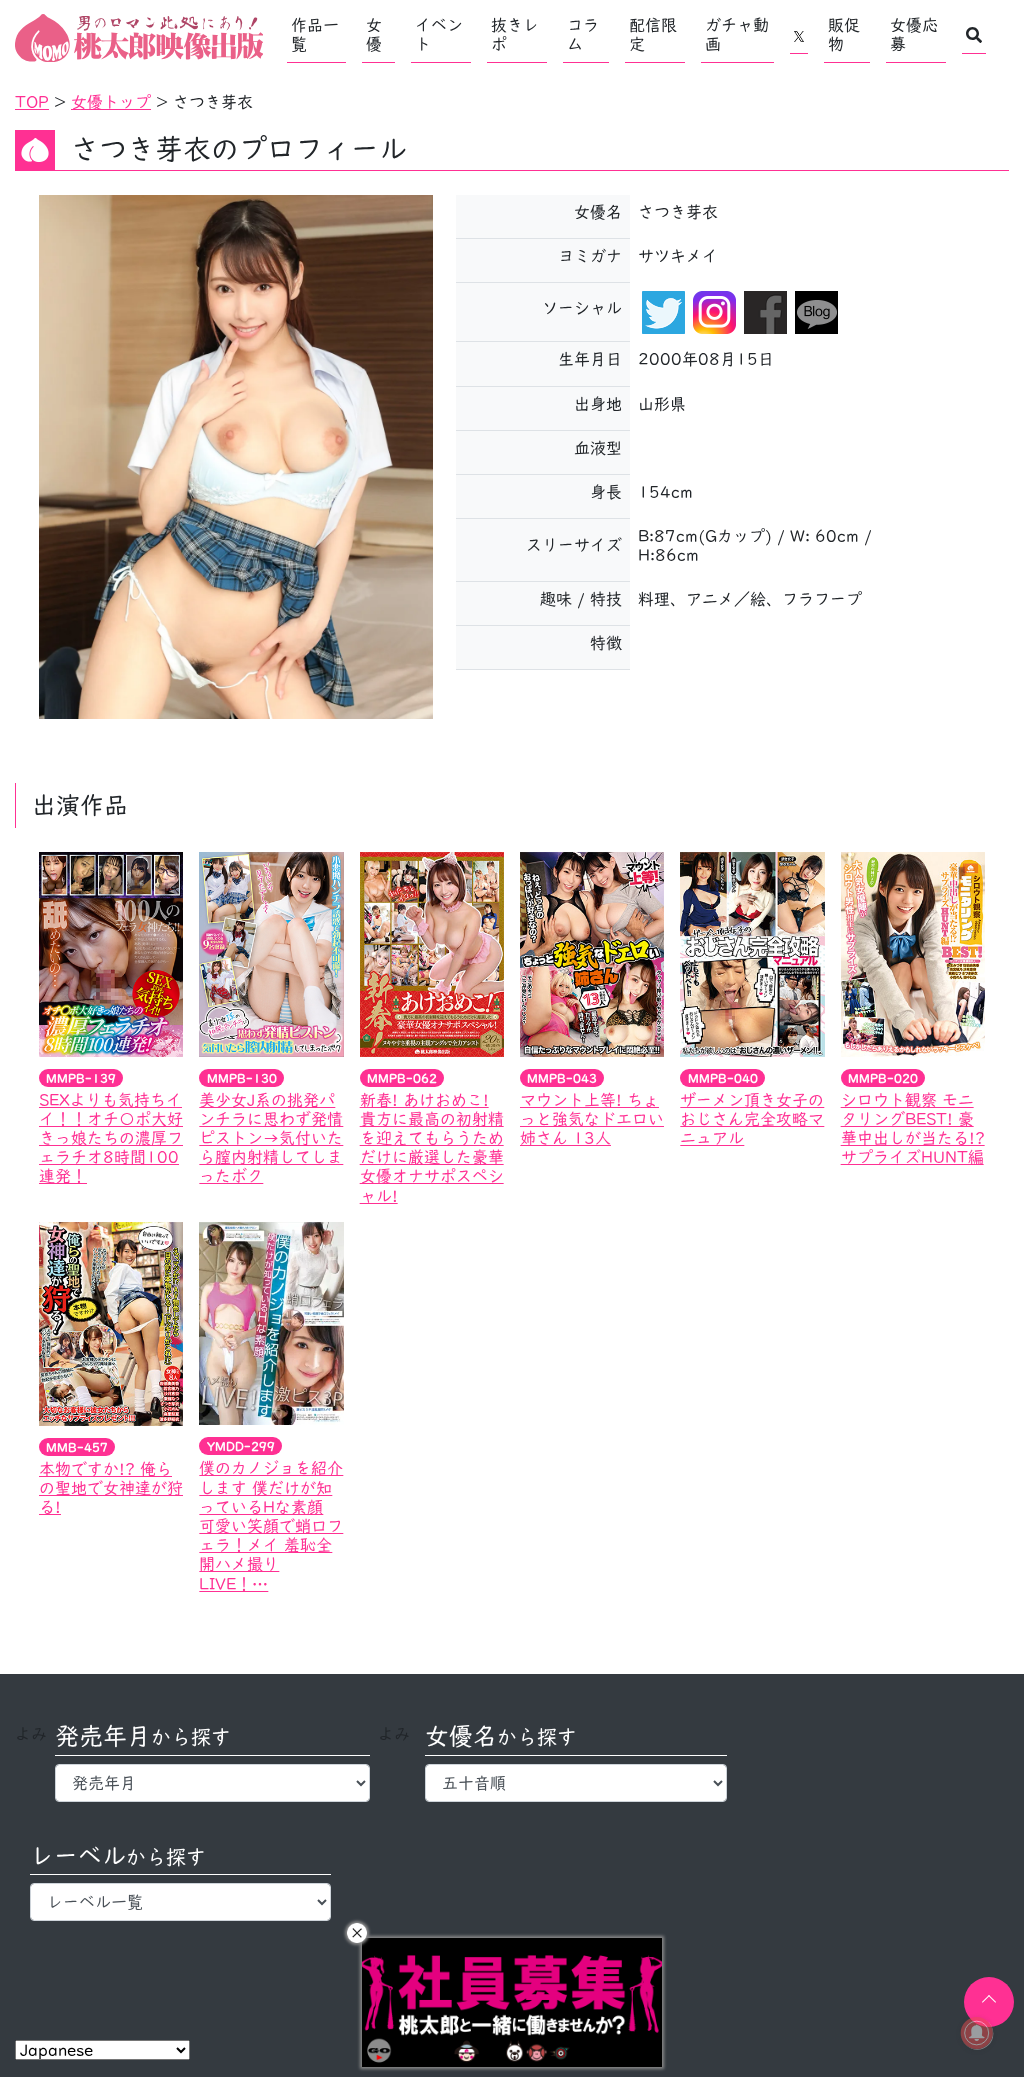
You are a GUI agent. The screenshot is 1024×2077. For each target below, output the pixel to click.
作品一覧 (315, 34)
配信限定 (653, 34)
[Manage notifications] (977, 2033)
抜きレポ (515, 34)
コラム (583, 34)
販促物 (844, 34)
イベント (439, 34)
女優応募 (914, 34)
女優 (374, 34)
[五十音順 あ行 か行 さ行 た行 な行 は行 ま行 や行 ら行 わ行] (575, 1783)
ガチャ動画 (737, 34)
